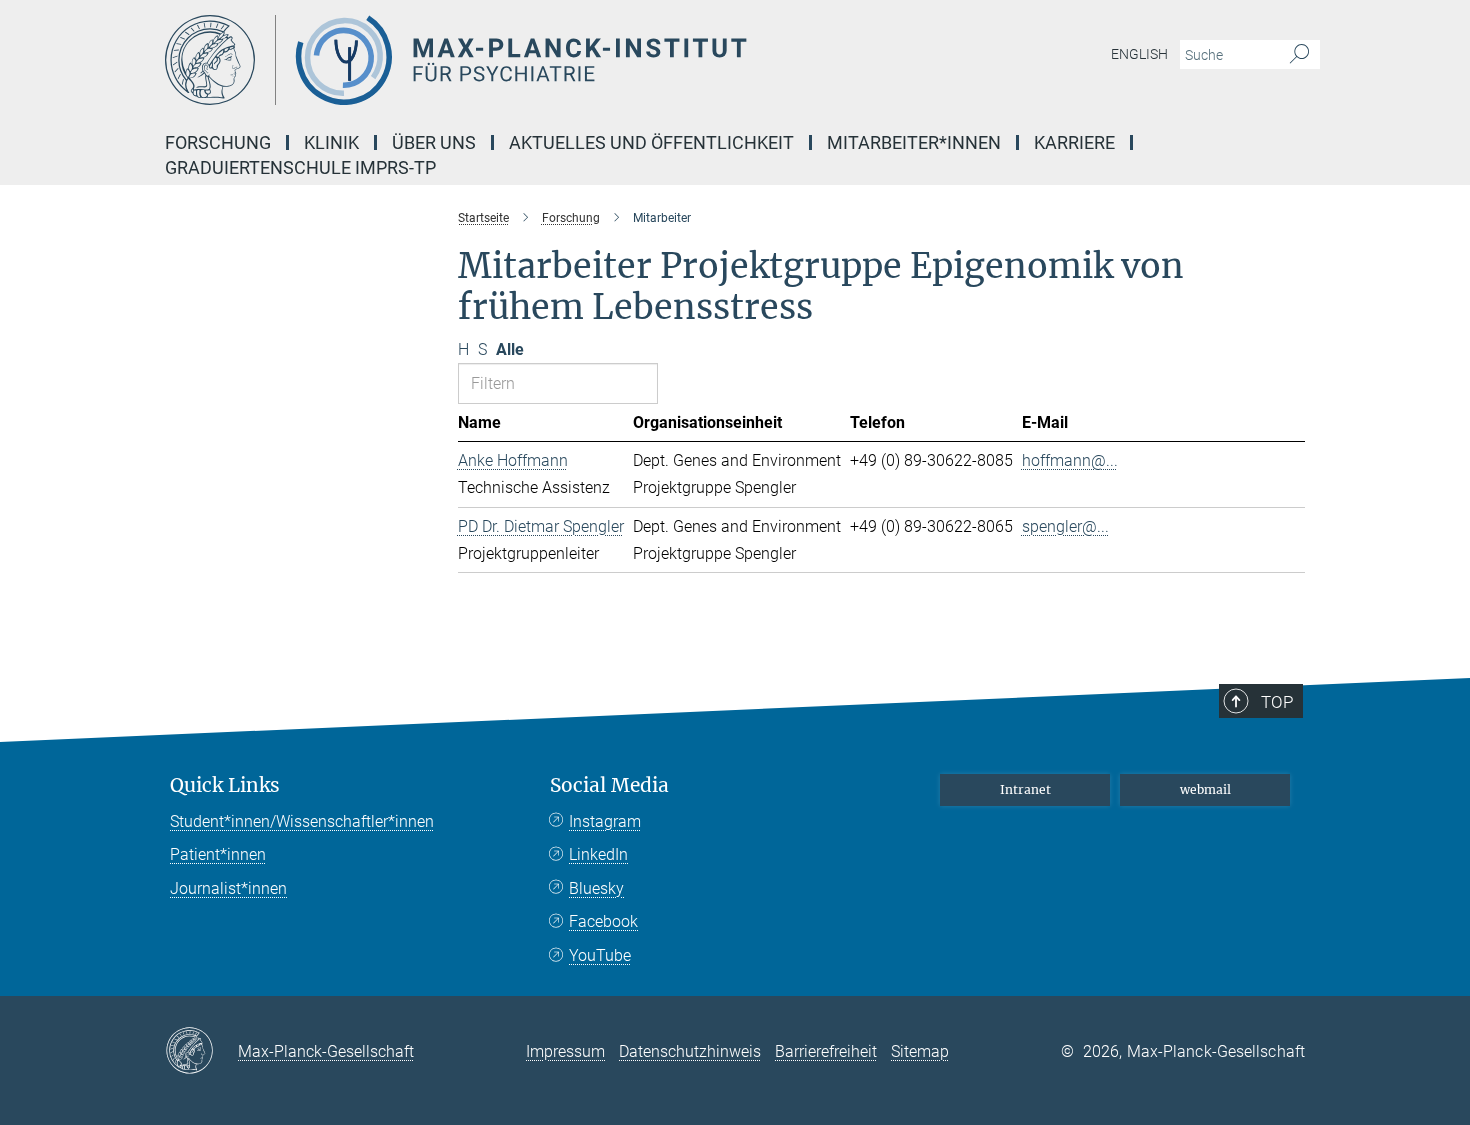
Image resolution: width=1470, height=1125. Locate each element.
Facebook (603, 921)
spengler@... (1065, 526)
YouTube (600, 955)
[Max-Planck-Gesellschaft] (201, 1052)
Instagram (605, 821)
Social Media (609, 785)
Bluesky (596, 888)
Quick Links (225, 785)
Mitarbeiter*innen (914, 142)
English (1139, 54)
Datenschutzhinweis (690, 1051)
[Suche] (1299, 55)
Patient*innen (218, 854)
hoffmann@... (1070, 460)
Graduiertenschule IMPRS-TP (300, 167)
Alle (510, 349)
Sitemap (920, 1051)
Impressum (565, 1051)
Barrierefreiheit (826, 1051)
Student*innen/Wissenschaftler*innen (302, 821)
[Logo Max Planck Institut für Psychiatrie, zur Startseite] (540, 60)
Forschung (218, 142)
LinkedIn (598, 854)
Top (1277, 702)
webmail (1205, 789)
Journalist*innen (228, 888)
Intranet (1025, 789)
